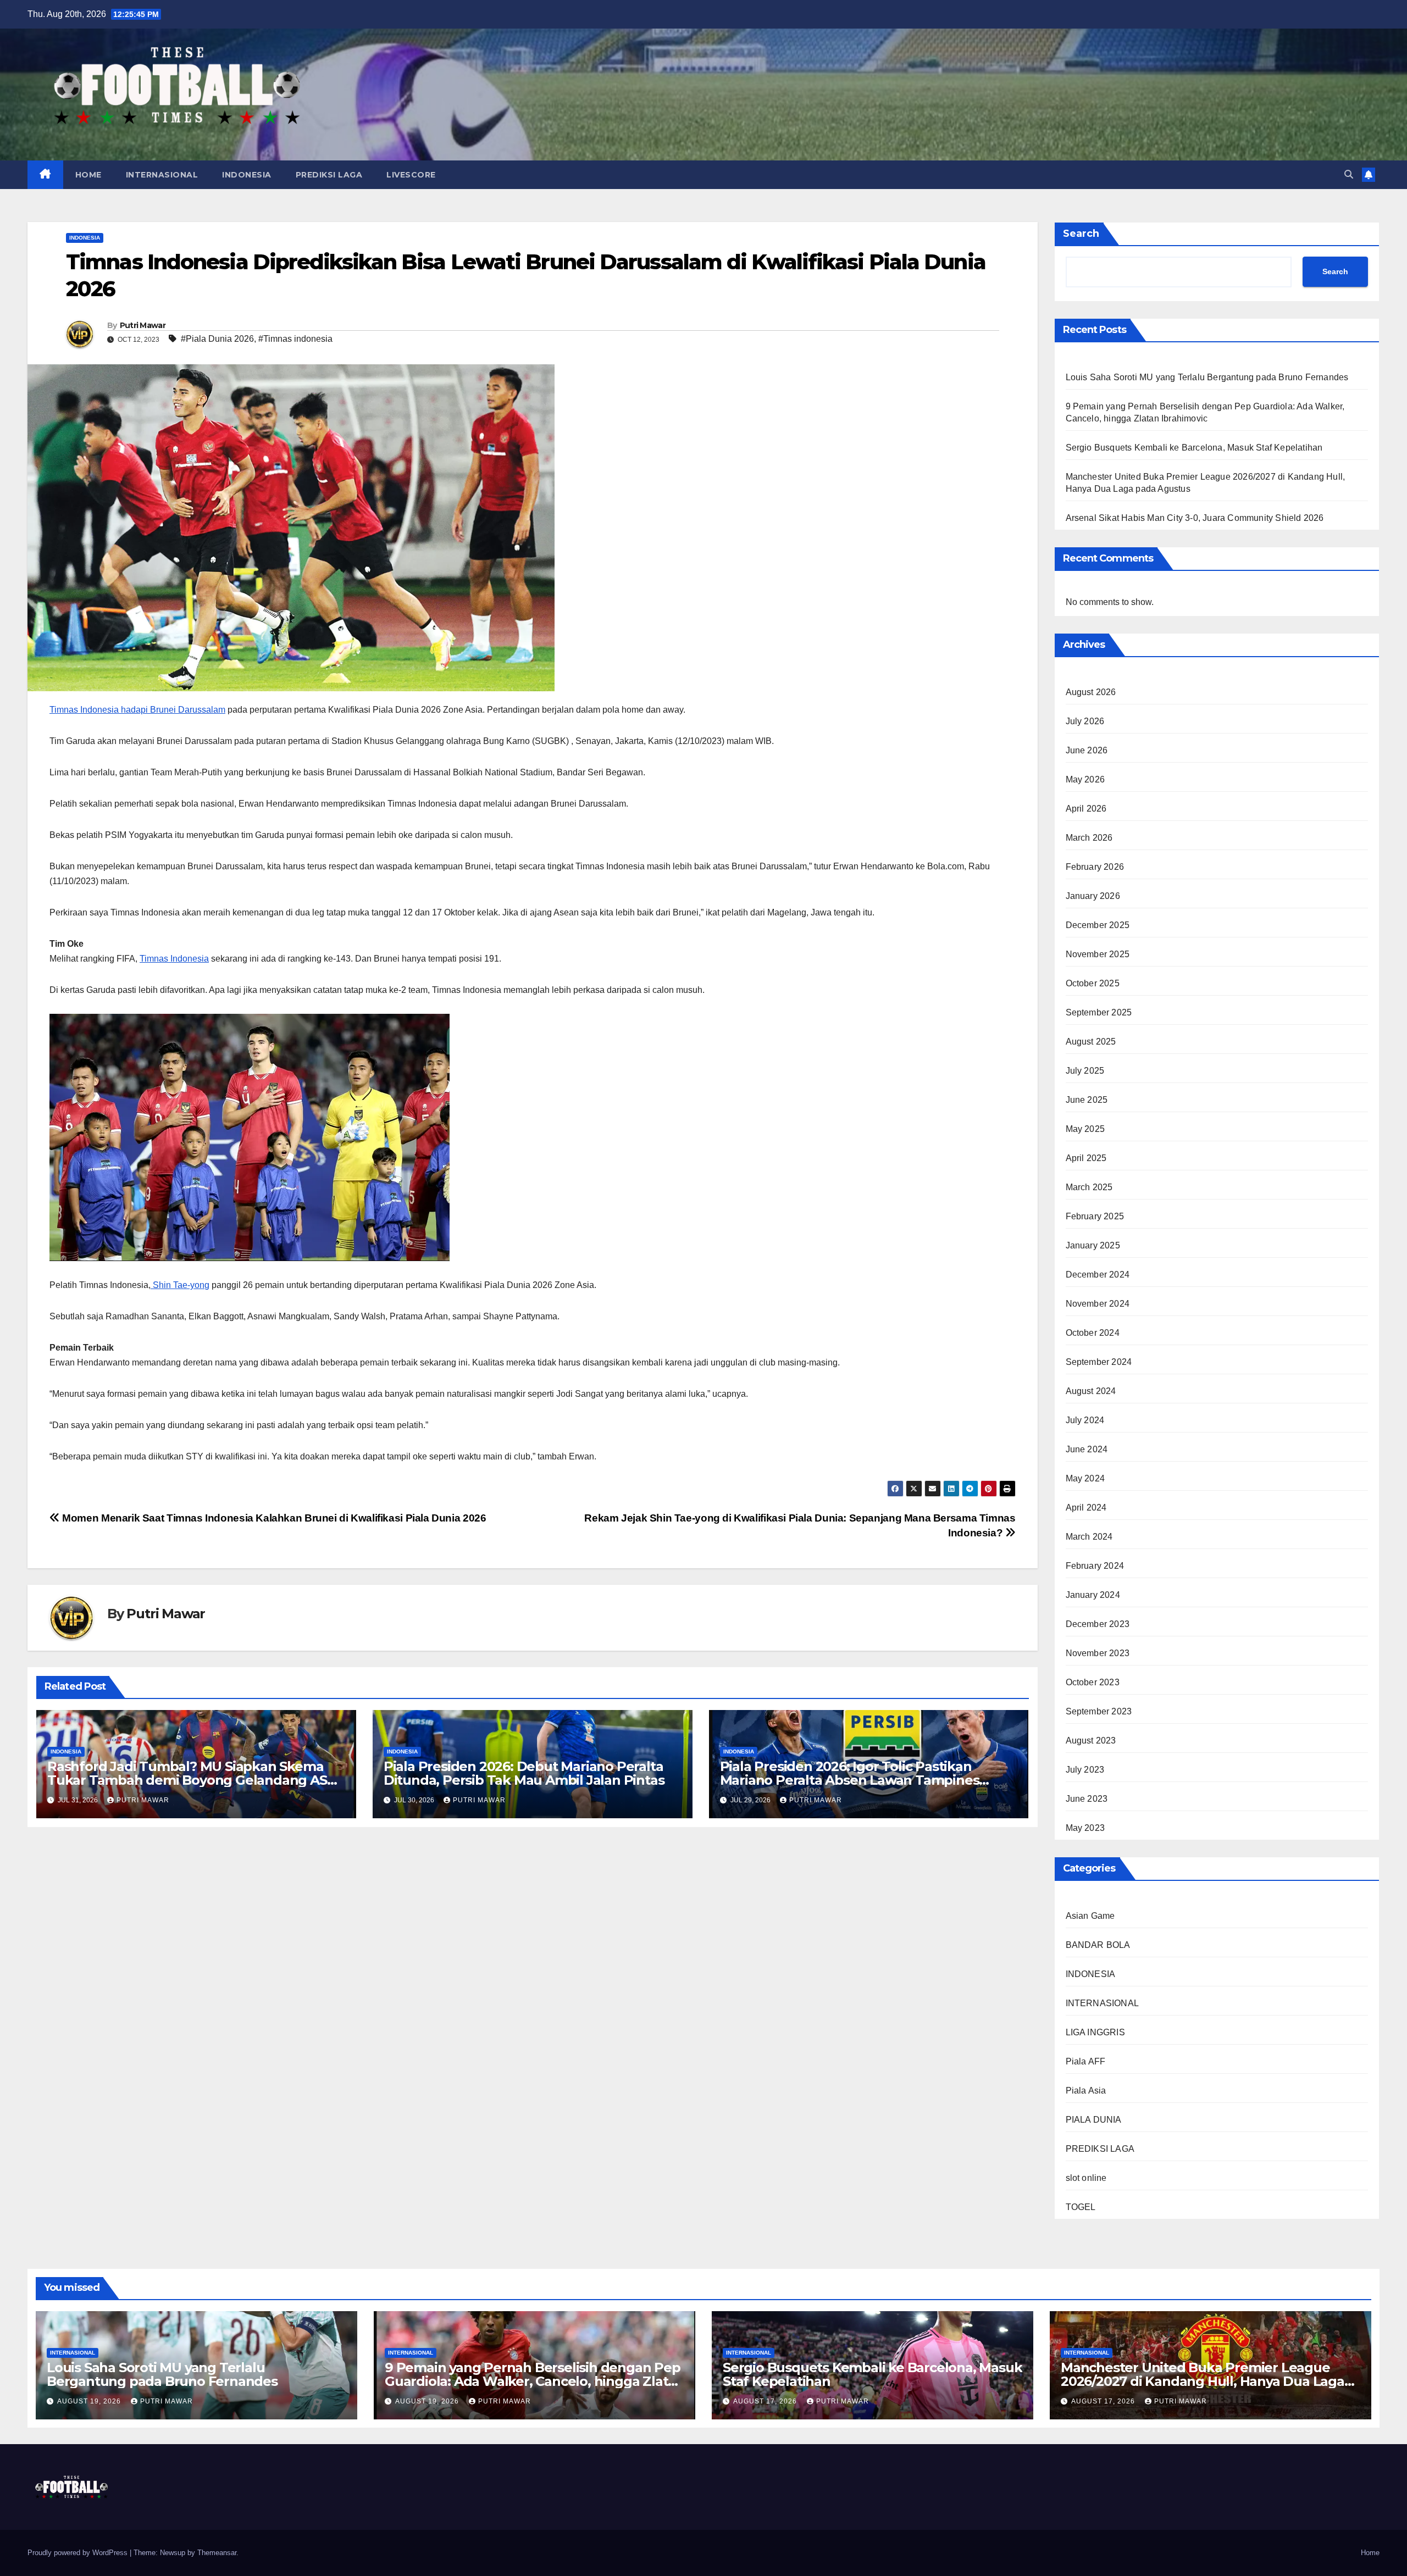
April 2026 (1086, 809)
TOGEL (1081, 2207)
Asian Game (1090, 1916)
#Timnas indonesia (295, 339)
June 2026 (1087, 750)
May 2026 (1085, 779)
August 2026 (1091, 692)
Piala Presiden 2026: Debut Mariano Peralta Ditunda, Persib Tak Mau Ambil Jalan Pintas (524, 1773)
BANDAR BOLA (1098, 1945)
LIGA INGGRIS (1095, 2032)
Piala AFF (1086, 2061)
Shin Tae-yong (180, 1285)
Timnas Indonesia (174, 959)
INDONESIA (247, 175)
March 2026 (1089, 838)
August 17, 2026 (766, 2401)
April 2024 (1086, 1508)
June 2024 (1087, 1449)
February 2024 (1095, 1566)
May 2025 (1085, 1129)
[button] (1349, 174)
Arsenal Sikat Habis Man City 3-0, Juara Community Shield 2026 (1195, 518)
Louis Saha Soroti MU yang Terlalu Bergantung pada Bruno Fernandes (1207, 377)
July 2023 (1085, 1770)
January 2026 (1093, 896)
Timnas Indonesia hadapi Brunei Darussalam (137, 710)
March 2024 (1089, 1537)
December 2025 (1098, 925)
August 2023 (1091, 1741)
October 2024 (1093, 1333)
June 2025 (1087, 1100)
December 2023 (1098, 1624)
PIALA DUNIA (1094, 2120)
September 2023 (1099, 1711)
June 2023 (1087, 1799)
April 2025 (1086, 1158)
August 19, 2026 (90, 2401)
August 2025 (1091, 1042)
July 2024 (1085, 1420)
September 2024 (1099, 1362)
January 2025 (1093, 1245)
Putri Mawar (143, 325)
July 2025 (1085, 1071)
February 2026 (1095, 867)
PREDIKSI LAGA (329, 175)
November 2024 (1098, 1304)
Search (1081, 234)
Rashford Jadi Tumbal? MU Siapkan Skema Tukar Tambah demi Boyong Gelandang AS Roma (187, 1780)
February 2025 (1095, 1216)
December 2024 (1098, 1275)
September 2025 (1099, 1012)
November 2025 (1098, 954)
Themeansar (217, 2553)
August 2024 (1091, 1391)
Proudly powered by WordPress (79, 2553)
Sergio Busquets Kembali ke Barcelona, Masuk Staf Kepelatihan (1194, 448)
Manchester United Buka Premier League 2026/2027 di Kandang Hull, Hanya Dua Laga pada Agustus (1203, 2381)
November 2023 (1098, 1653)
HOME (88, 175)
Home (1370, 2553)
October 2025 (1093, 983)
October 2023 (1093, 1682)
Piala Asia (1086, 2091)
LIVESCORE (411, 175)
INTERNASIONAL (162, 175)
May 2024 (1085, 1478)
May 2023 (1085, 1828)
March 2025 (1089, 1187)
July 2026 (1085, 721)
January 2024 (1093, 1595)
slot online (1086, 2178)
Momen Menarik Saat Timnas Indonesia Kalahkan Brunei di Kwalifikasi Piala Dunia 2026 (273, 1518)
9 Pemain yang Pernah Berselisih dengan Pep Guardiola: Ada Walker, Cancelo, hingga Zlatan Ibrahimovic (534, 2381)
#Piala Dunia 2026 (217, 339)
